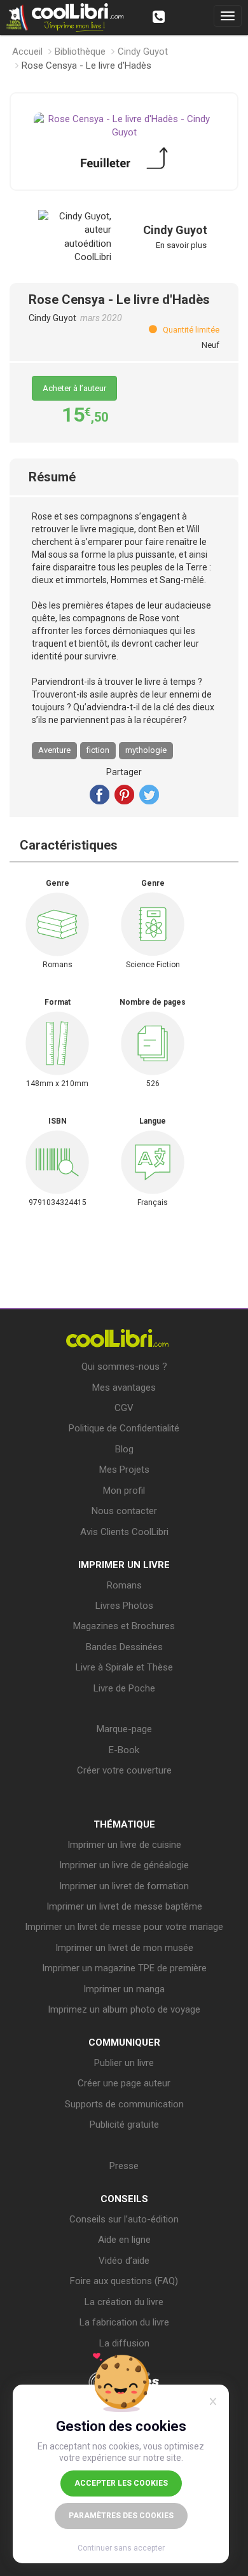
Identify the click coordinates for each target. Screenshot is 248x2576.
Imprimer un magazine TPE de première (124, 1968)
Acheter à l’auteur (74, 388)
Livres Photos (124, 1606)
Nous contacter (124, 1511)
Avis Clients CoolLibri (124, 1532)
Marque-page (124, 1729)
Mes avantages (124, 1388)
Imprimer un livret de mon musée (124, 1948)
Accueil (27, 52)
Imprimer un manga (124, 1989)
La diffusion (124, 2343)
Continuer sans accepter (121, 2548)
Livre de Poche (124, 1688)
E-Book (124, 1750)
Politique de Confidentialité (124, 1428)
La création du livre (124, 2302)
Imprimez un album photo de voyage (124, 2009)
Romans (124, 1585)
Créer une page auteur (124, 2083)
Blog (124, 1449)
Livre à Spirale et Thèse (124, 1667)
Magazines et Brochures (124, 1626)
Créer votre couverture (124, 1770)
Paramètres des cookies (121, 2516)
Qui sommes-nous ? (124, 1367)
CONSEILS (124, 2199)
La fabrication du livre (124, 2322)
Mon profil (124, 1491)
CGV (124, 1408)
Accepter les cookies (121, 2483)
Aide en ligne (124, 2240)
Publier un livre (124, 2063)
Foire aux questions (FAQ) (124, 2281)
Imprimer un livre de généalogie (124, 1865)
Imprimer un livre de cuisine (124, 1845)
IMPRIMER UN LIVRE (124, 1565)
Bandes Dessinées (124, 1647)
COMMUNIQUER (124, 2042)
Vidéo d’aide (124, 2261)
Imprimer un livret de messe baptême (124, 1906)
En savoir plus (181, 245)
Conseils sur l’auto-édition (124, 2219)
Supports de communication (124, 2104)
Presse (124, 2166)
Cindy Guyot (143, 52)
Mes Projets (124, 1470)
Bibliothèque (80, 52)
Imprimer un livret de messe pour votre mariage (124, 1927)
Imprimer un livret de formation (124, 1886)
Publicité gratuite (124, 2125)
